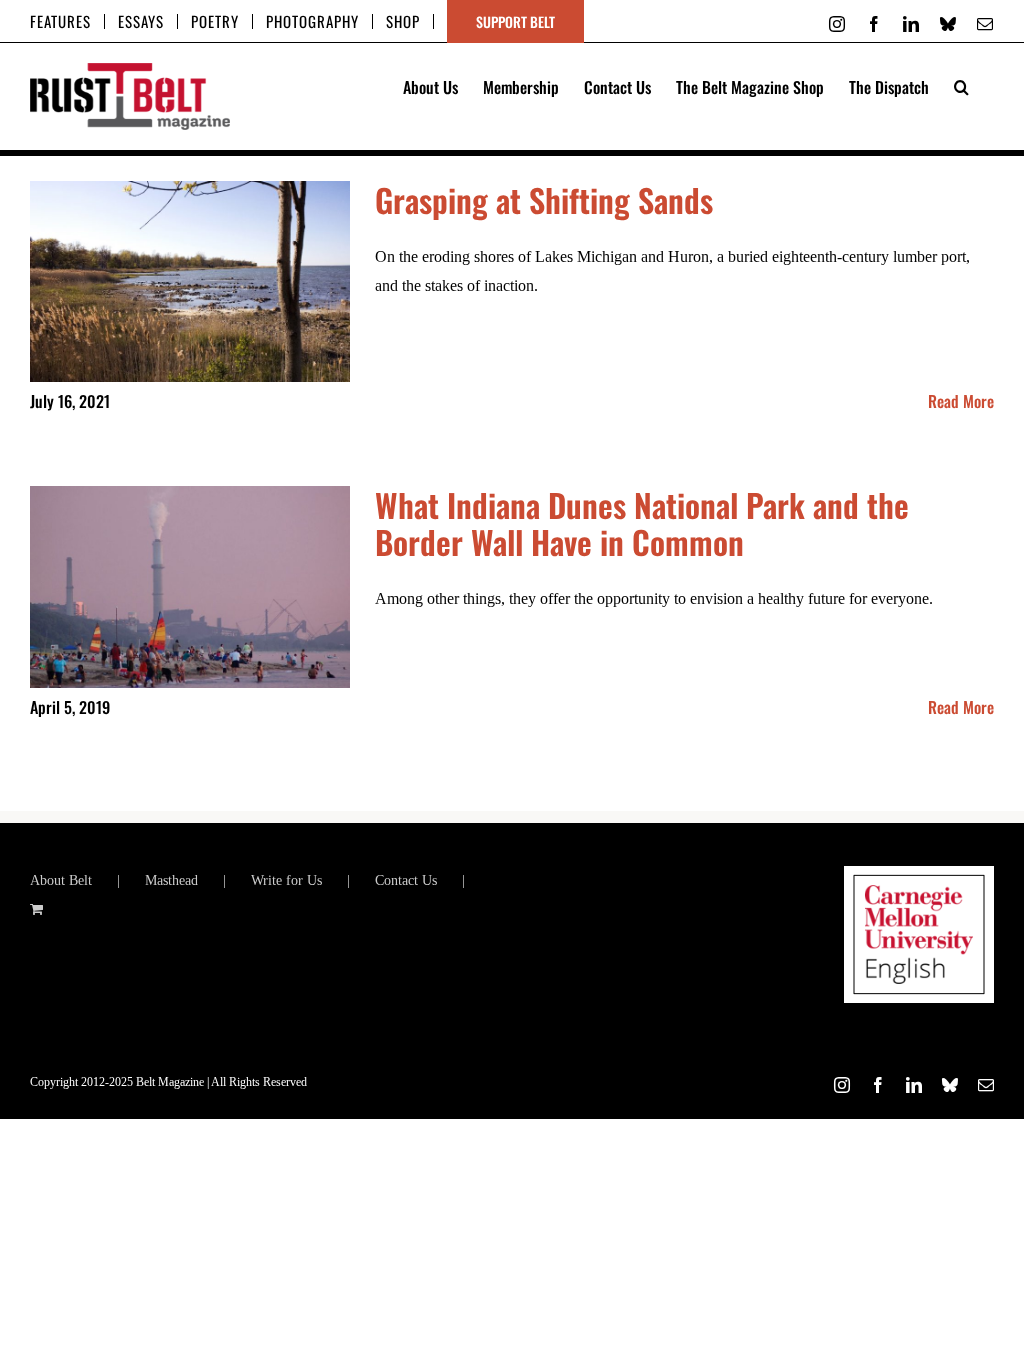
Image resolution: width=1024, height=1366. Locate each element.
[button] (961, 85)
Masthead (171, 880)
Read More (961, 401)
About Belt (61, 880)
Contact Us (406, 880)
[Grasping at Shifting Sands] (190, 282)
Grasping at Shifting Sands (544, 199)
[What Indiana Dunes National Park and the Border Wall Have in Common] (190, 587)
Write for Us (286, 880)
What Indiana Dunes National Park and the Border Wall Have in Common (642, 523)
